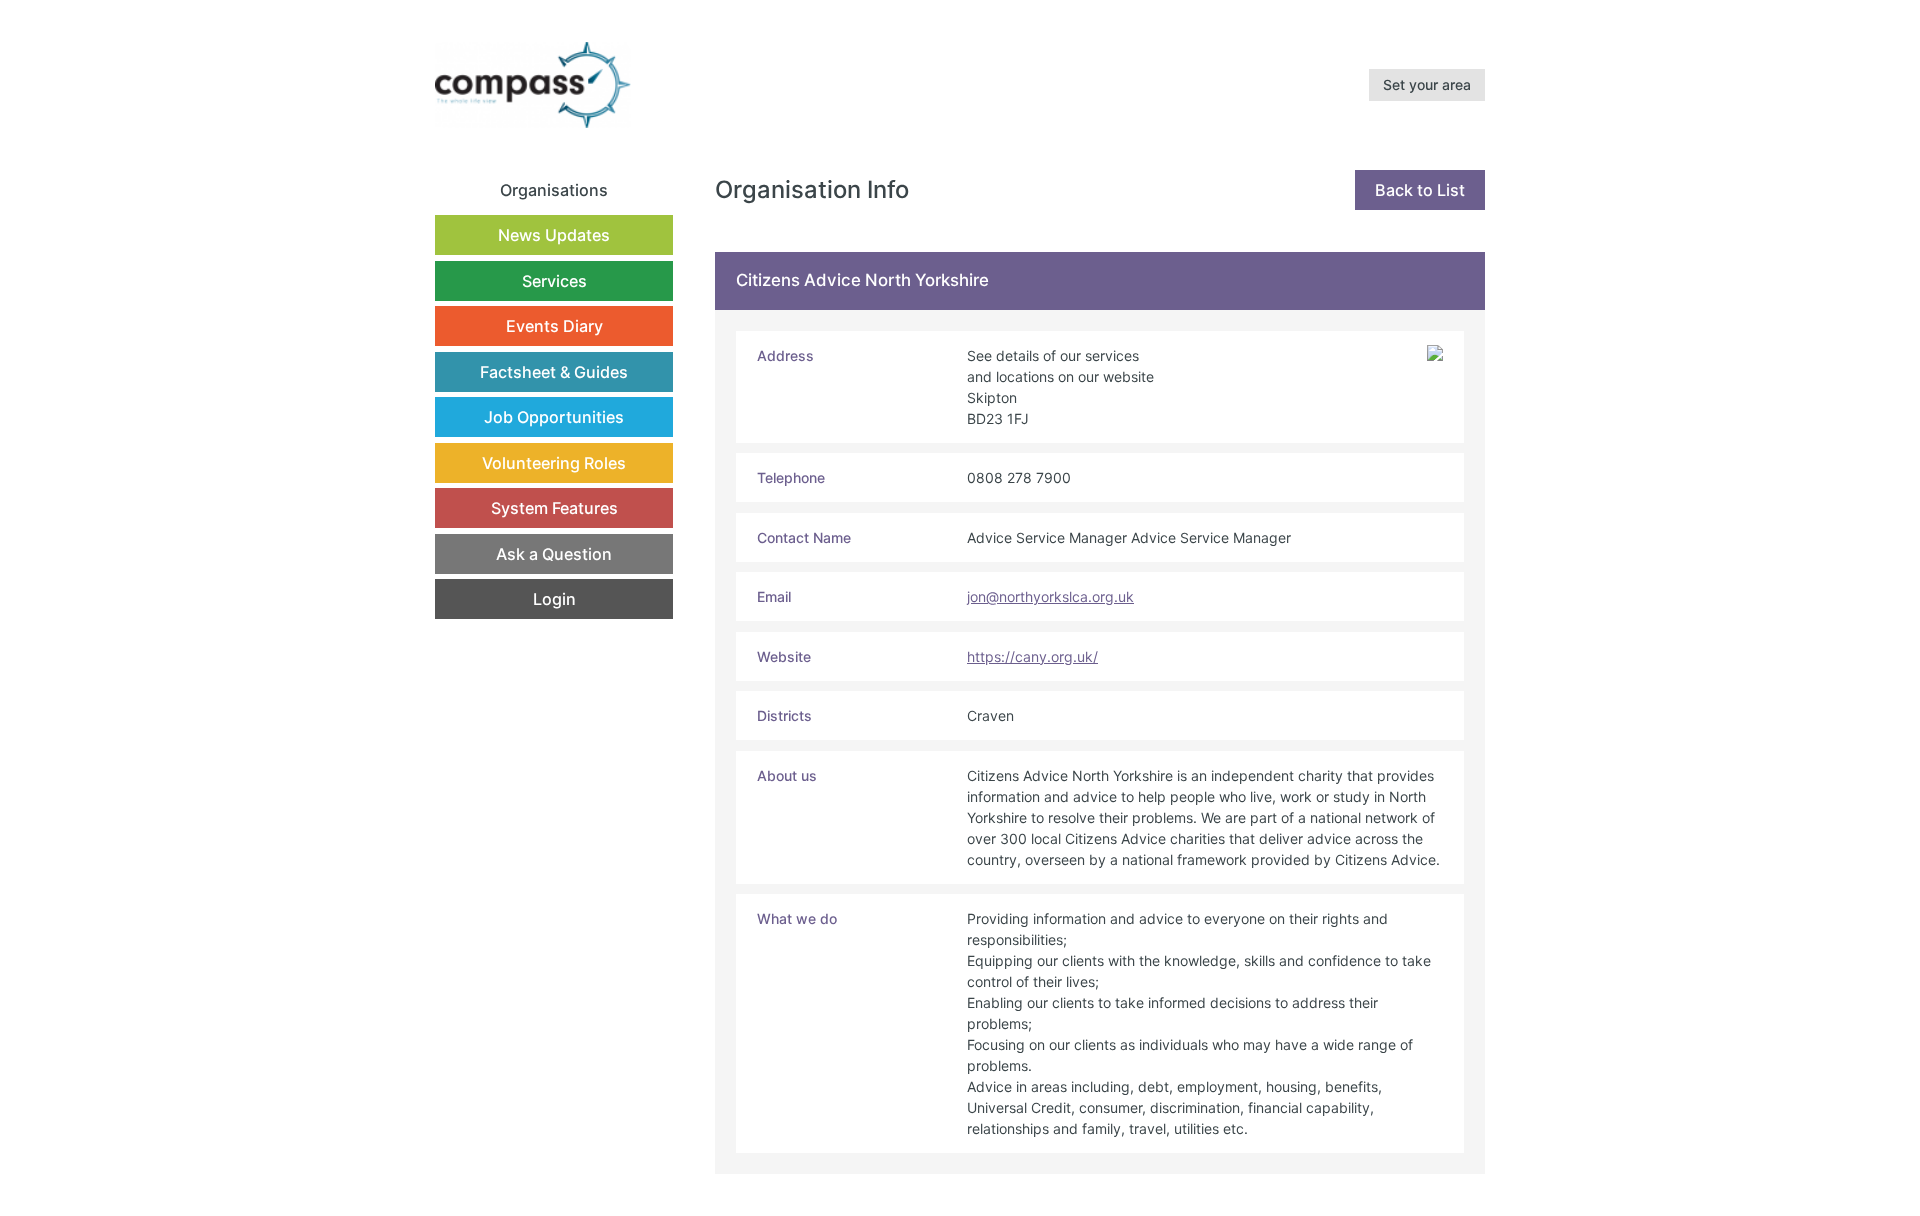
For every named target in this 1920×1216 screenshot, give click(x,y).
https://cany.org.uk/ (1032, 656)
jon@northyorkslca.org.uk (1050, 596)
